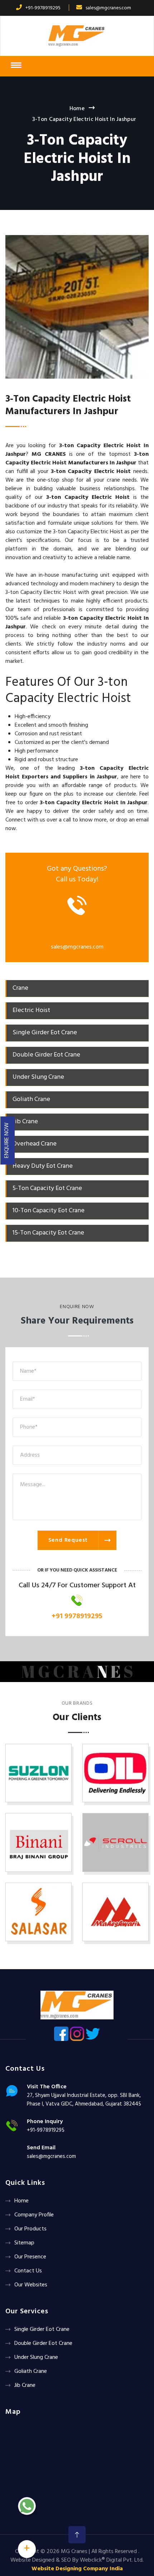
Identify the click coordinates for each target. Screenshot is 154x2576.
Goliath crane (31, 2371)
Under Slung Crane (36, 2357)
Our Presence (30, 2257)
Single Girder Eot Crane (42, 2329)
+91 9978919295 (77, 1616)
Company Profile (34, 2215)
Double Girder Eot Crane (43, 2343)
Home (77, 109)
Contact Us (28, 2271)
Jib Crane (25, 2385)
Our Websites (31, 2285)
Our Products (30, 2229)
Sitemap (24, 2243)
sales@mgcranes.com (108, 8)
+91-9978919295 (43, 8)
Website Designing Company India (77, 2569)
